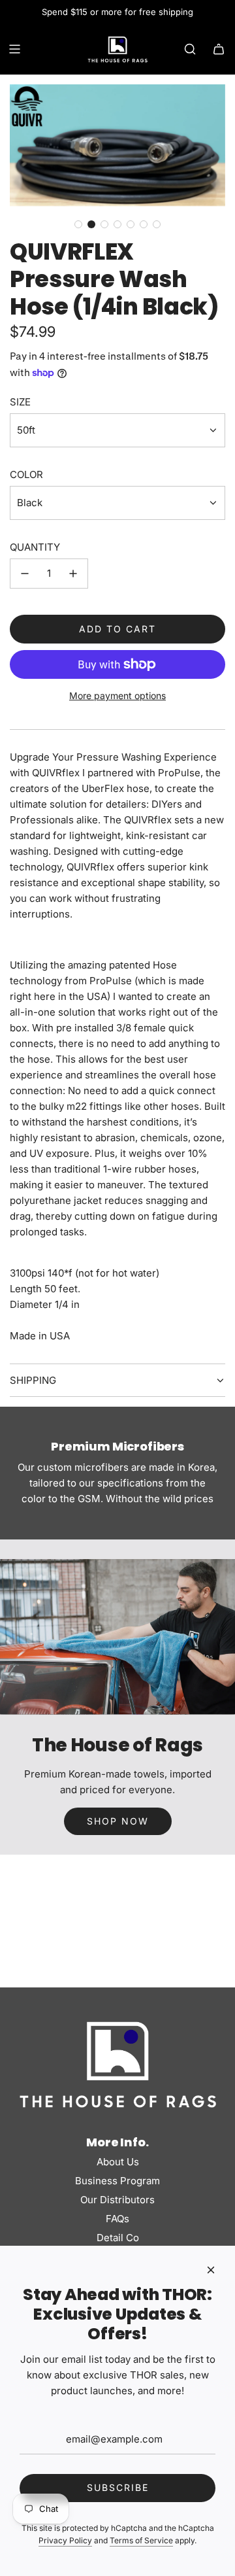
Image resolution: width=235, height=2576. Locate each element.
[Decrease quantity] (25, 574)
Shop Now (118, 1821)
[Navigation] (14, 49)
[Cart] (219, 49)
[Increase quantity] (73, 574)
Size (20, 402)
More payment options (117, 696)
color (26, 474)
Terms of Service (141, 2540)
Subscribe (118, 2487)
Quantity (35, 547)
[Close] (211, 2270)
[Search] (190, 49)
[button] (78, 224)
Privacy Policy (65, 2540)
